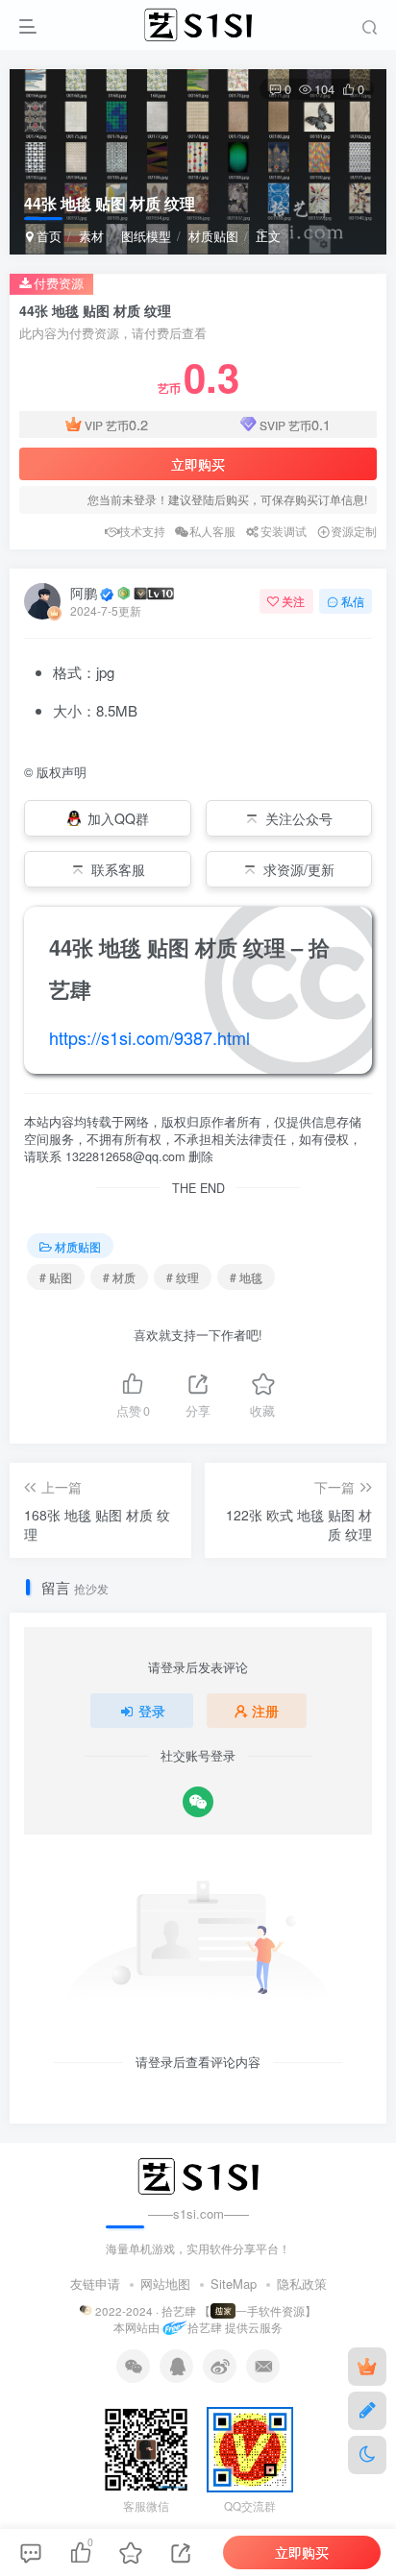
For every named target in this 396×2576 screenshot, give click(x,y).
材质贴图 (213, 236)
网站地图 (165, 2284)
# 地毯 (246, 1277)
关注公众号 (299, 818)
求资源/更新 (299, 869)
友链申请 (95, 2284)
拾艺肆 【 (186, 2311)
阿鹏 (84, 593)
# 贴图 (56, 1277)
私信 (353, 601)
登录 (152, 1711)
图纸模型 (146, 236)
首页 (47, 236)
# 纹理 (183, 1277)
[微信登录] (198, 1802)
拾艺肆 (204, 2328)
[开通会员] (367, 2367)
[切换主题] (367, 2455)
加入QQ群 (118, 818)
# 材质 (119, 1277)
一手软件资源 (270, 2311)
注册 (265, 1711)
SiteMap (234, 2284)
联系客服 (118, 869)
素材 (91, 236)
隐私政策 (302, 2284)
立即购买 (198, 464)
